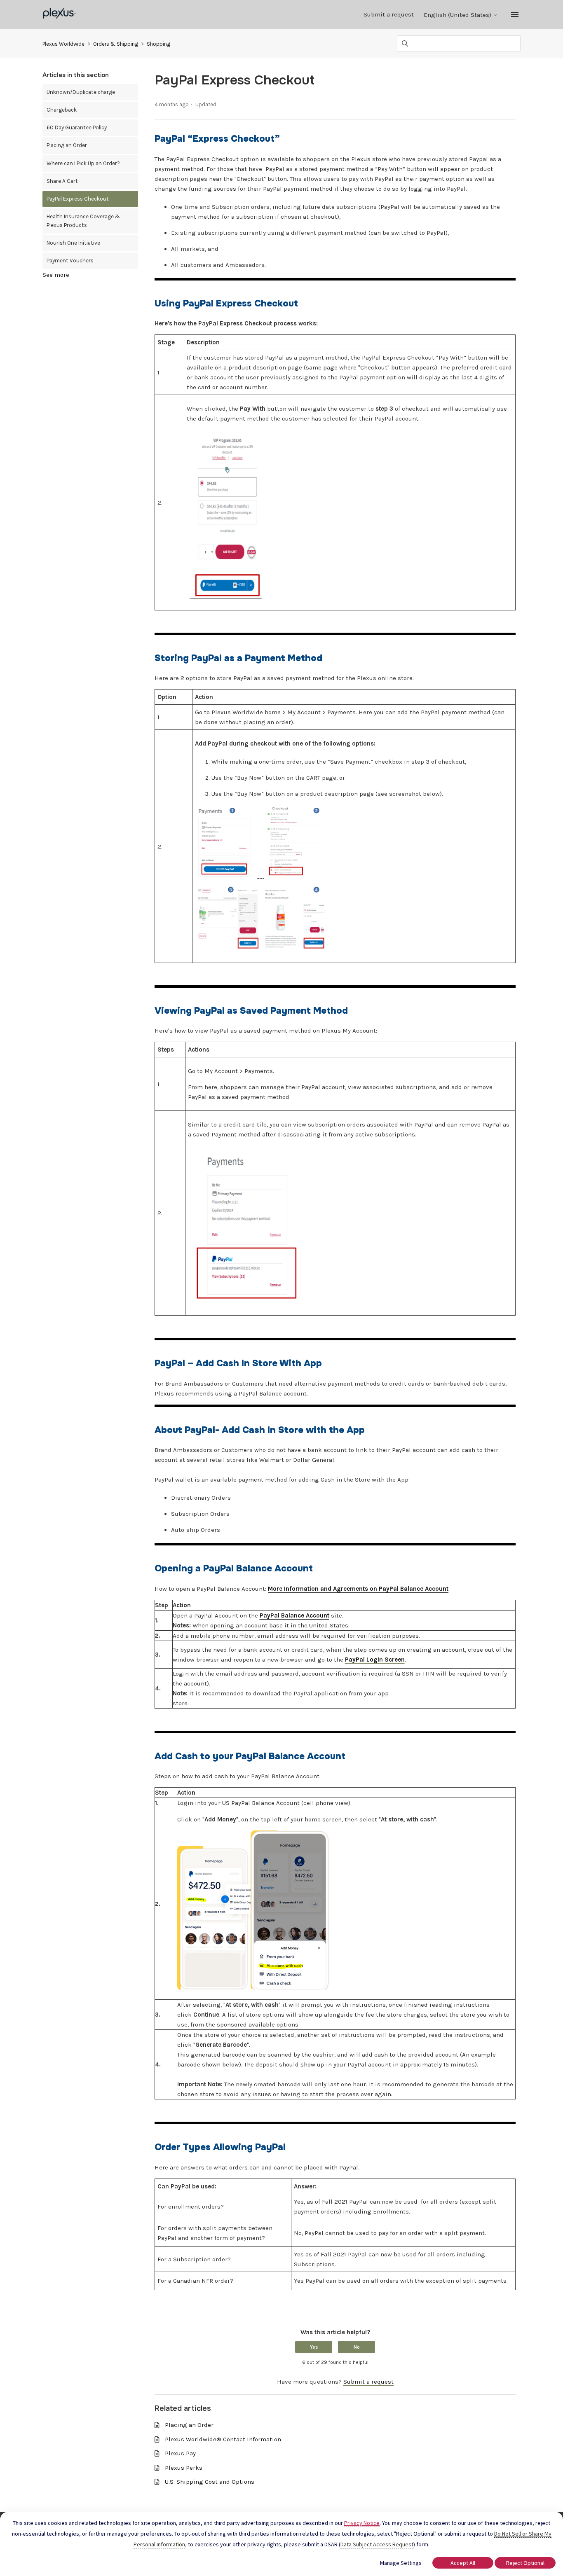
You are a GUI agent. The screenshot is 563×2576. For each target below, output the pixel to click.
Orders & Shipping (116, 44)
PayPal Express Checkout (78, 199)
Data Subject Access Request (377, 2544)
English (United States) (458, 15)
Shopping (158, 44)
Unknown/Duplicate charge (81, 92)
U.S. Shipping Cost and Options (210, 2482)
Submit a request (389, 14)
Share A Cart (62, 181)
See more (56, 275)
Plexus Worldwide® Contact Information (223, 2439)
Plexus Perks (184, 2468)
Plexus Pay (180, 2453)
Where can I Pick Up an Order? (83, 163)
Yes (314, 2347)
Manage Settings (401, 2563)
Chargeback (62, 110)
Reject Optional (525, 2563)
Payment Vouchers (70, 261)
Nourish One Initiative (73, 243)
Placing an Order (67, 145)
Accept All (463, 2563)
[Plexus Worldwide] (60, 15)
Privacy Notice (362, 2523)
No (357, 2347)
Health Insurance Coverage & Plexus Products (83, 221)
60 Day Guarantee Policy (77, 127)
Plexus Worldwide (63, 44)
